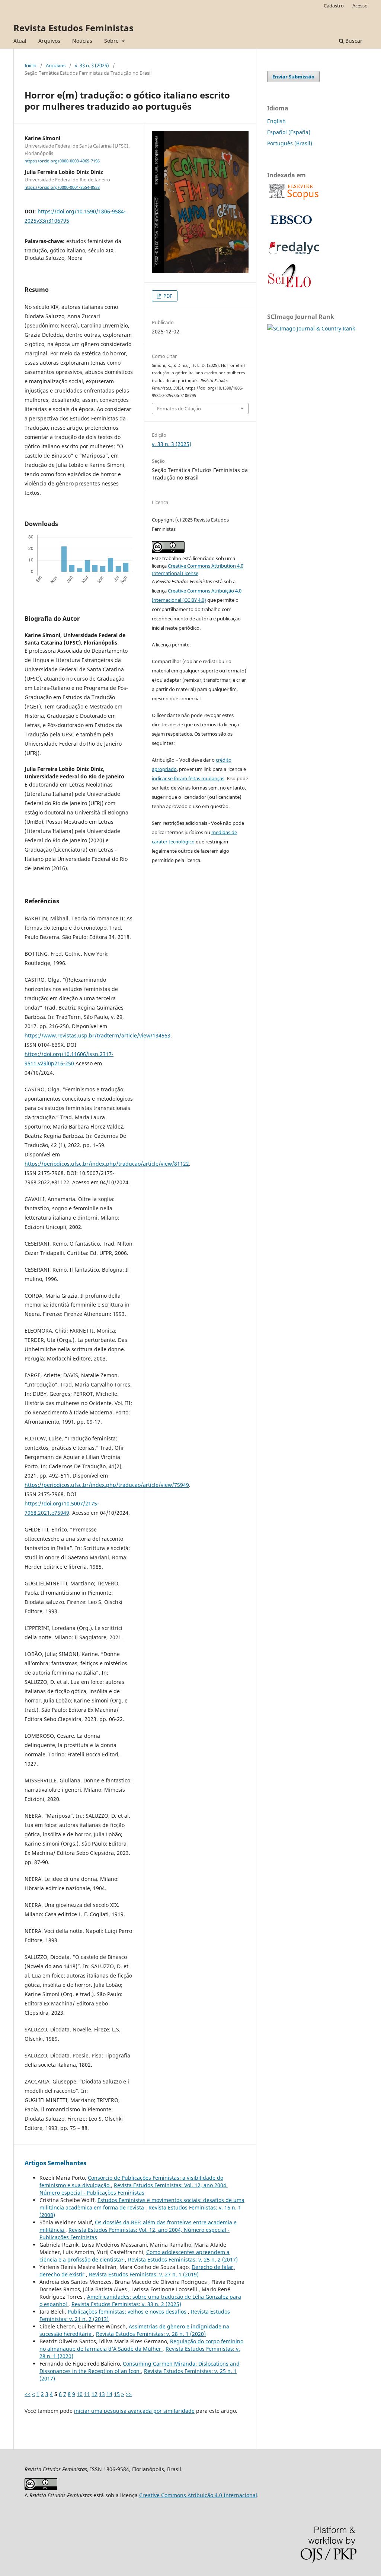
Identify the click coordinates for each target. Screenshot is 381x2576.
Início (31, 65)
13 (102, 2394)
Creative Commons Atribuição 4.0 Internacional (198, 2495)
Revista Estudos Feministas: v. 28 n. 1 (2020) (151, 2334)
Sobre (112, 41)
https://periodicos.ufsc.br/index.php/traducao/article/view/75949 (107, 1485)
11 (87, 2394)
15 (117, 2394)
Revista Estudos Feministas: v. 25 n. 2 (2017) (183, 2259)
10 (80, 2394)
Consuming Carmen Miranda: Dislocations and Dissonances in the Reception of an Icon (140, 2367)
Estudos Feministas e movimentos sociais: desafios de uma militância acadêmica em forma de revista (142, 2204)
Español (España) (289, 132)
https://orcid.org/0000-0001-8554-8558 (62, 187)
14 (109, 2394)
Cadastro (334, 6)
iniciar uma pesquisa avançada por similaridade (134, 2411)
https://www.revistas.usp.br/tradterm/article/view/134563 (97, 1035)
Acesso (360, 6)
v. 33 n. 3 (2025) (92, 65)
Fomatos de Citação (179, 409)
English (276, 121)
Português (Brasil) (290, 143)
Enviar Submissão (293, 77)
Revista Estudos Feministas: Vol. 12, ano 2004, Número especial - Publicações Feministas (134, 2189)
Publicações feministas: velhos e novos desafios (128, 2312)
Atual (20, 41)
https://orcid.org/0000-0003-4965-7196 (62, 161)
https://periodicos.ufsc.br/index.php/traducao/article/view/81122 (107, 1164)
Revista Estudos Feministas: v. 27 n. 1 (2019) (144, 2274)
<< (28, 2394)
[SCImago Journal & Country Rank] (311, 328)
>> (129, 2394)
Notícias (82, 41)
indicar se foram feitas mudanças (188, 778)
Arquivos (49, 41)
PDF (167, 296)
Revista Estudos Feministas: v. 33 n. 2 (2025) (126, 2304)
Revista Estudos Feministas (73, 28)
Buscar (353, 41)
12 (95, 2394)
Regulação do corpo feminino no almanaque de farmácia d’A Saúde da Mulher (141, 2345)
